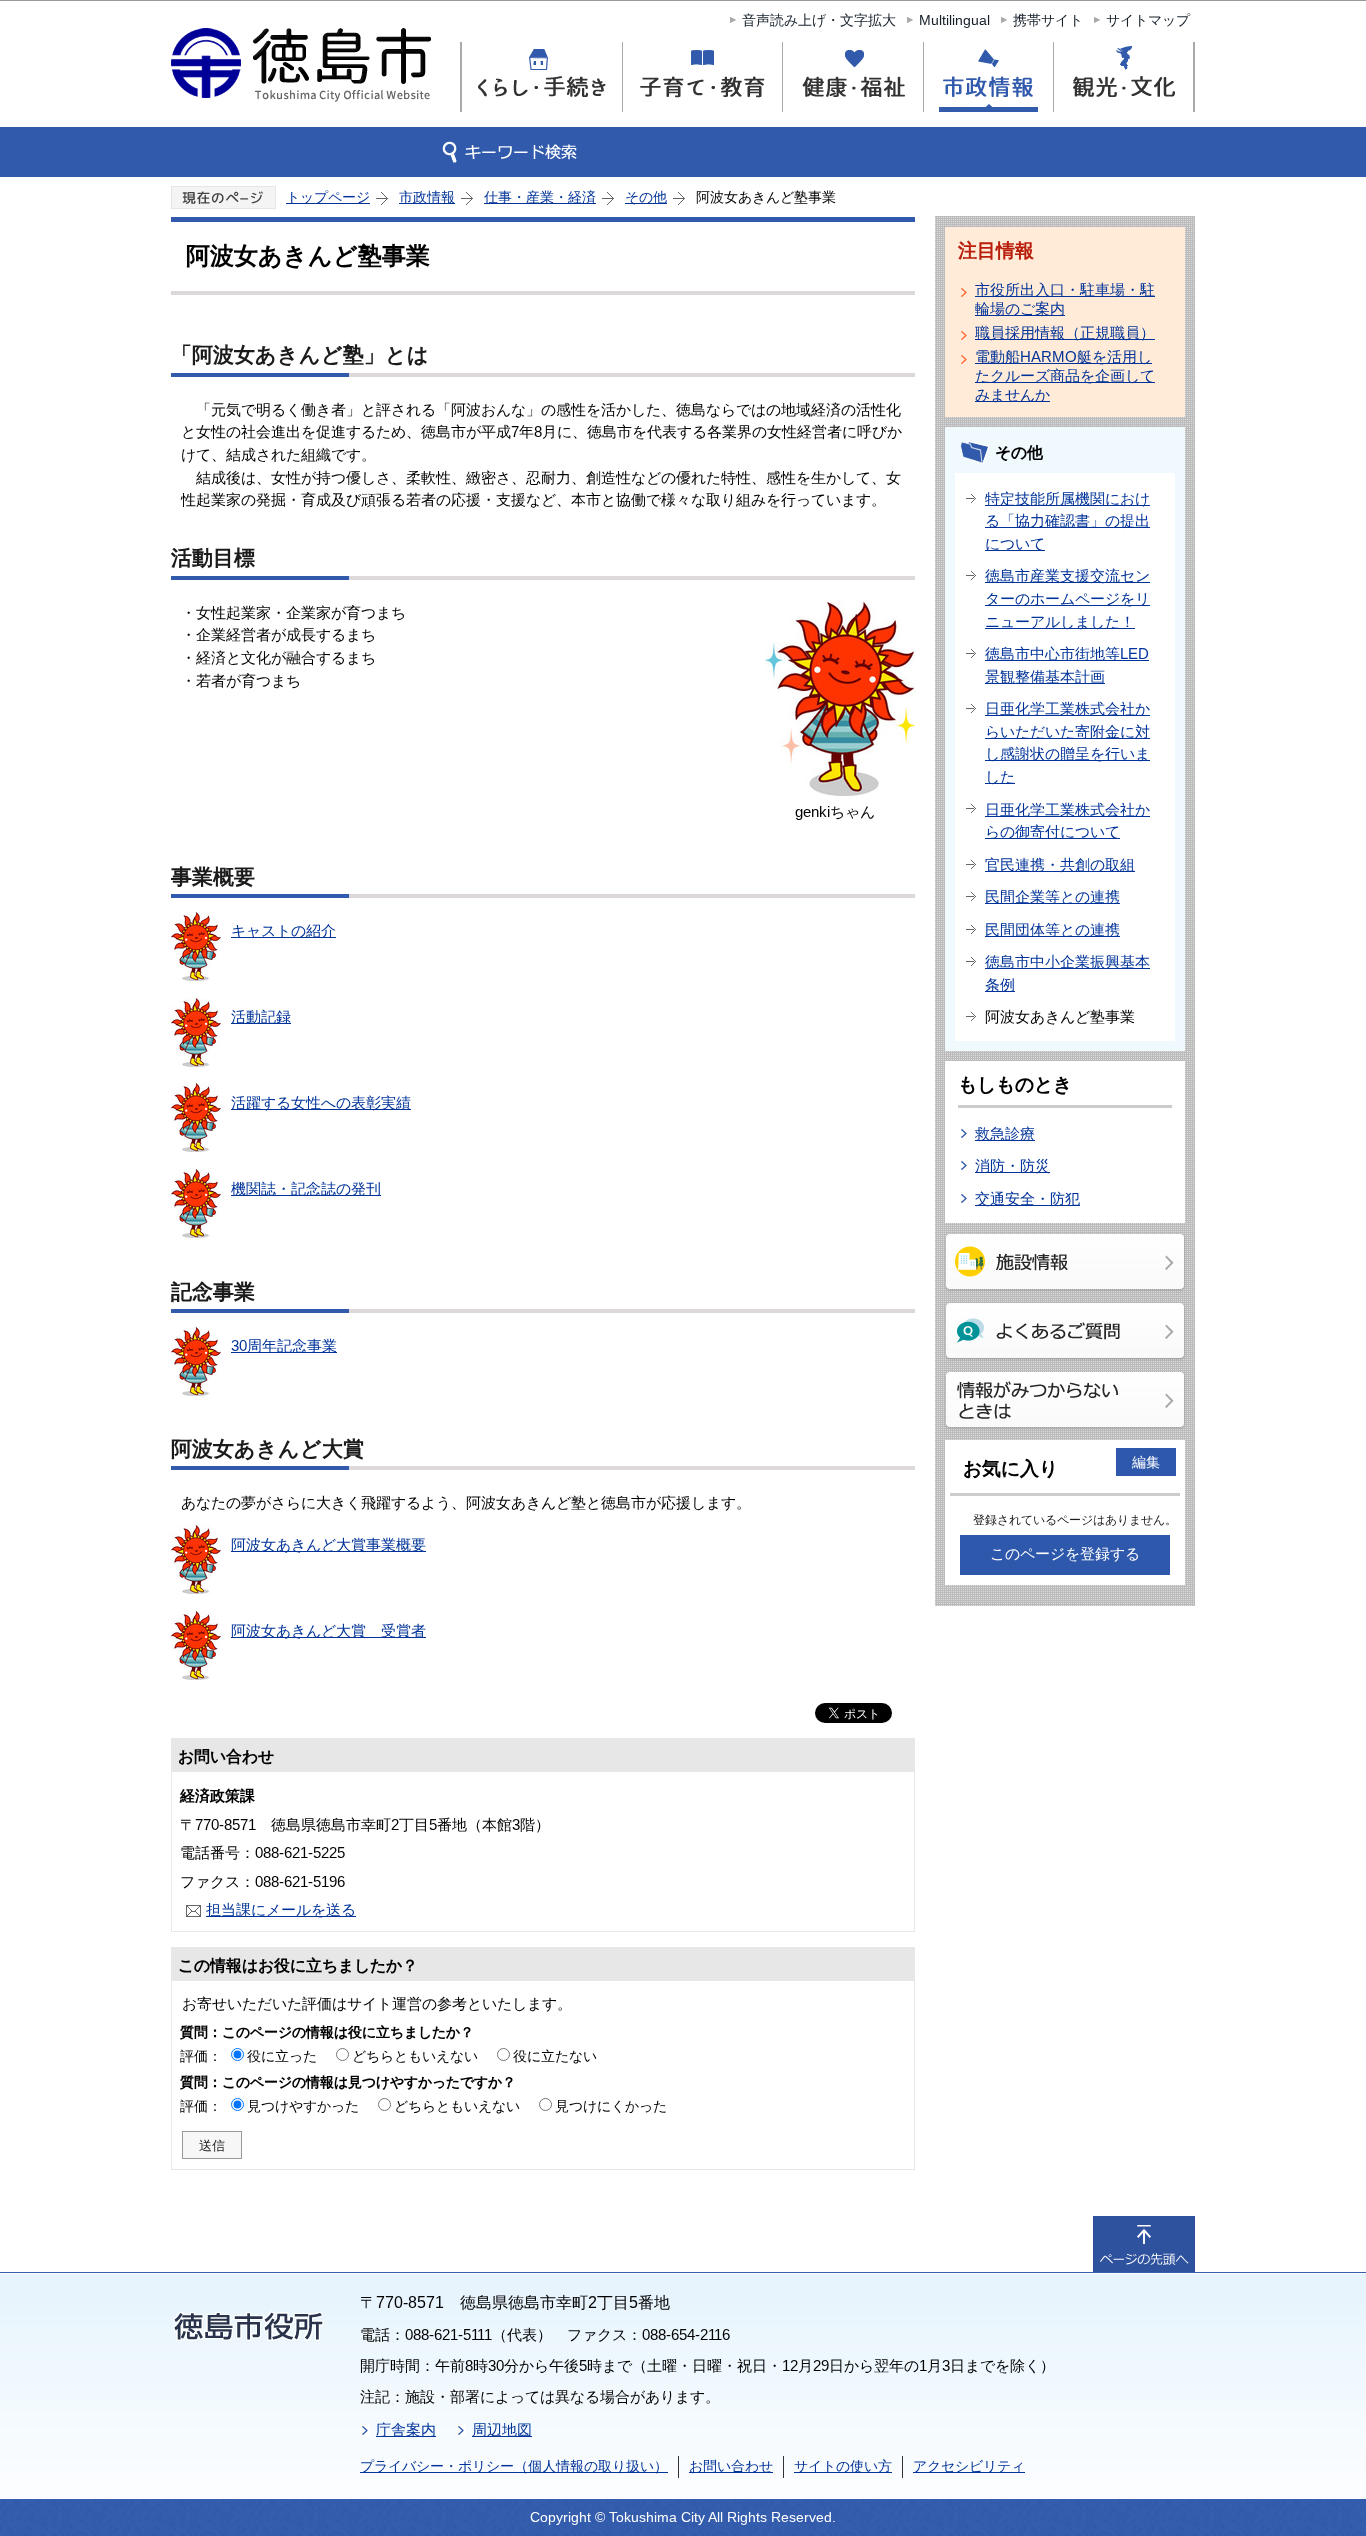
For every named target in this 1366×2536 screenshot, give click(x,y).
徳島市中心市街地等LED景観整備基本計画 (1067, 665)
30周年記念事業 (284, 1345)
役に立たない (555, 2056)
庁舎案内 (406, 2429)
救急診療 (1005, 1133)
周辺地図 (502, 2429)
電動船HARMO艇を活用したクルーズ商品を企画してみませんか (1065, 375)
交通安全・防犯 (1027, 1198)
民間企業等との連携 (1052, 896)
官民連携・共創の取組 (1060, 864)
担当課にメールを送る (281, 1909)
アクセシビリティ (969, 2466)
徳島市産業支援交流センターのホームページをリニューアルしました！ (1067, 598)
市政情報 (427, 197)
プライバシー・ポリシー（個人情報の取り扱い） (514, 2466)
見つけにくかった (611, 2106)
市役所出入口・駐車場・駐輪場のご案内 (1065, 299)
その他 (646, 197)
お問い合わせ (731, 2466)
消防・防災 (1012, 1165)
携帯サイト (1048, 20)
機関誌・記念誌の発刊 (306, 1188)
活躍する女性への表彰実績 (321, 1102)
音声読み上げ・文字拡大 (819, 20)
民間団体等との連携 (1052, 929)
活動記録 (261, 1016)
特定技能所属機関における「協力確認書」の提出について (1067, 521)
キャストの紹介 (283, 930)
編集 (1146, 1462)
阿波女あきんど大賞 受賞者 (328, 1630)
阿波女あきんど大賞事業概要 (328, 1544)
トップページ (328, 197)
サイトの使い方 (843, 2466)
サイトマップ (1148, 20)
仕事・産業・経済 (540, 197)
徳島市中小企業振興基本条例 (1067, 973)
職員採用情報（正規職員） (1065, 332)
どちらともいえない (415, 2056)
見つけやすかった (303, 2106)
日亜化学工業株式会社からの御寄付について (1067, 821)
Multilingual (954, 20)
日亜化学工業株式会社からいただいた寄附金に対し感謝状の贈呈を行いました (1067, 742)
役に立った (282, 2056)
